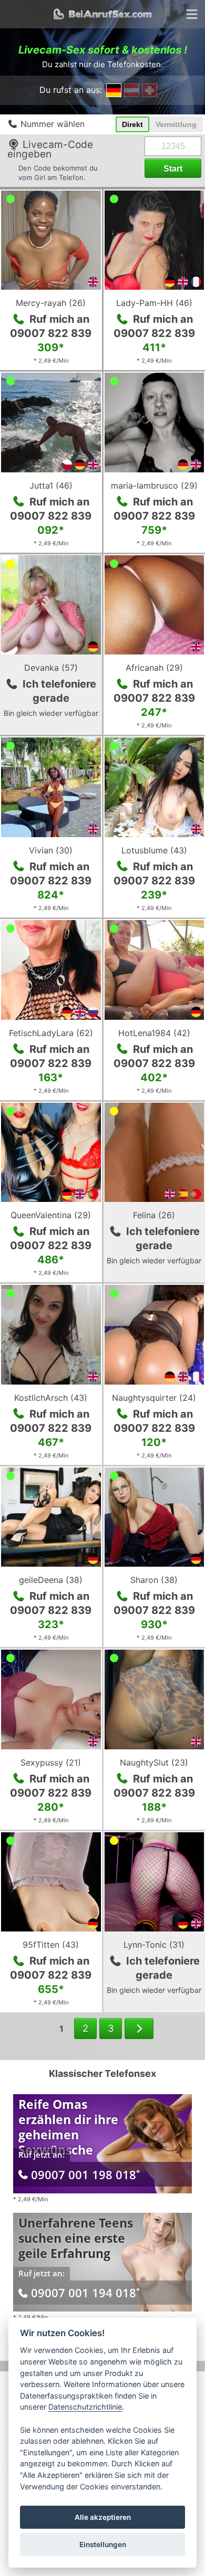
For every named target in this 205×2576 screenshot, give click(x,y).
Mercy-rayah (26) (51, 303)
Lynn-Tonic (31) (154, 1945)
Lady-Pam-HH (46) (154, 303)
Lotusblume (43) (154, 850)
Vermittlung (176, 124)
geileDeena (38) (51, 1580)
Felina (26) (154, 1215)
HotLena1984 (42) (154, 1033)
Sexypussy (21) (51, 1762)
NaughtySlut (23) (154, 1762)
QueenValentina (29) (51, 1215)
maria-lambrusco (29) (154, 485)
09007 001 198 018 (85, 2174)
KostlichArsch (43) (51, 1398)
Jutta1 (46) (51, 485)
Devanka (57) (51, 668)
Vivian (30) (51, 850)
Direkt (132, 124)
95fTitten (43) (51, 1945)
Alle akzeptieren (103, 2517)
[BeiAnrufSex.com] (102, 14)
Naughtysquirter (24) (154, 1398)
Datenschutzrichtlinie (85, 2407)
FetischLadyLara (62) (51, 1033)
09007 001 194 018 (85, 2293)
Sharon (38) (154, 1580)
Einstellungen (103, 2545)
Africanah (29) (154, 668)
